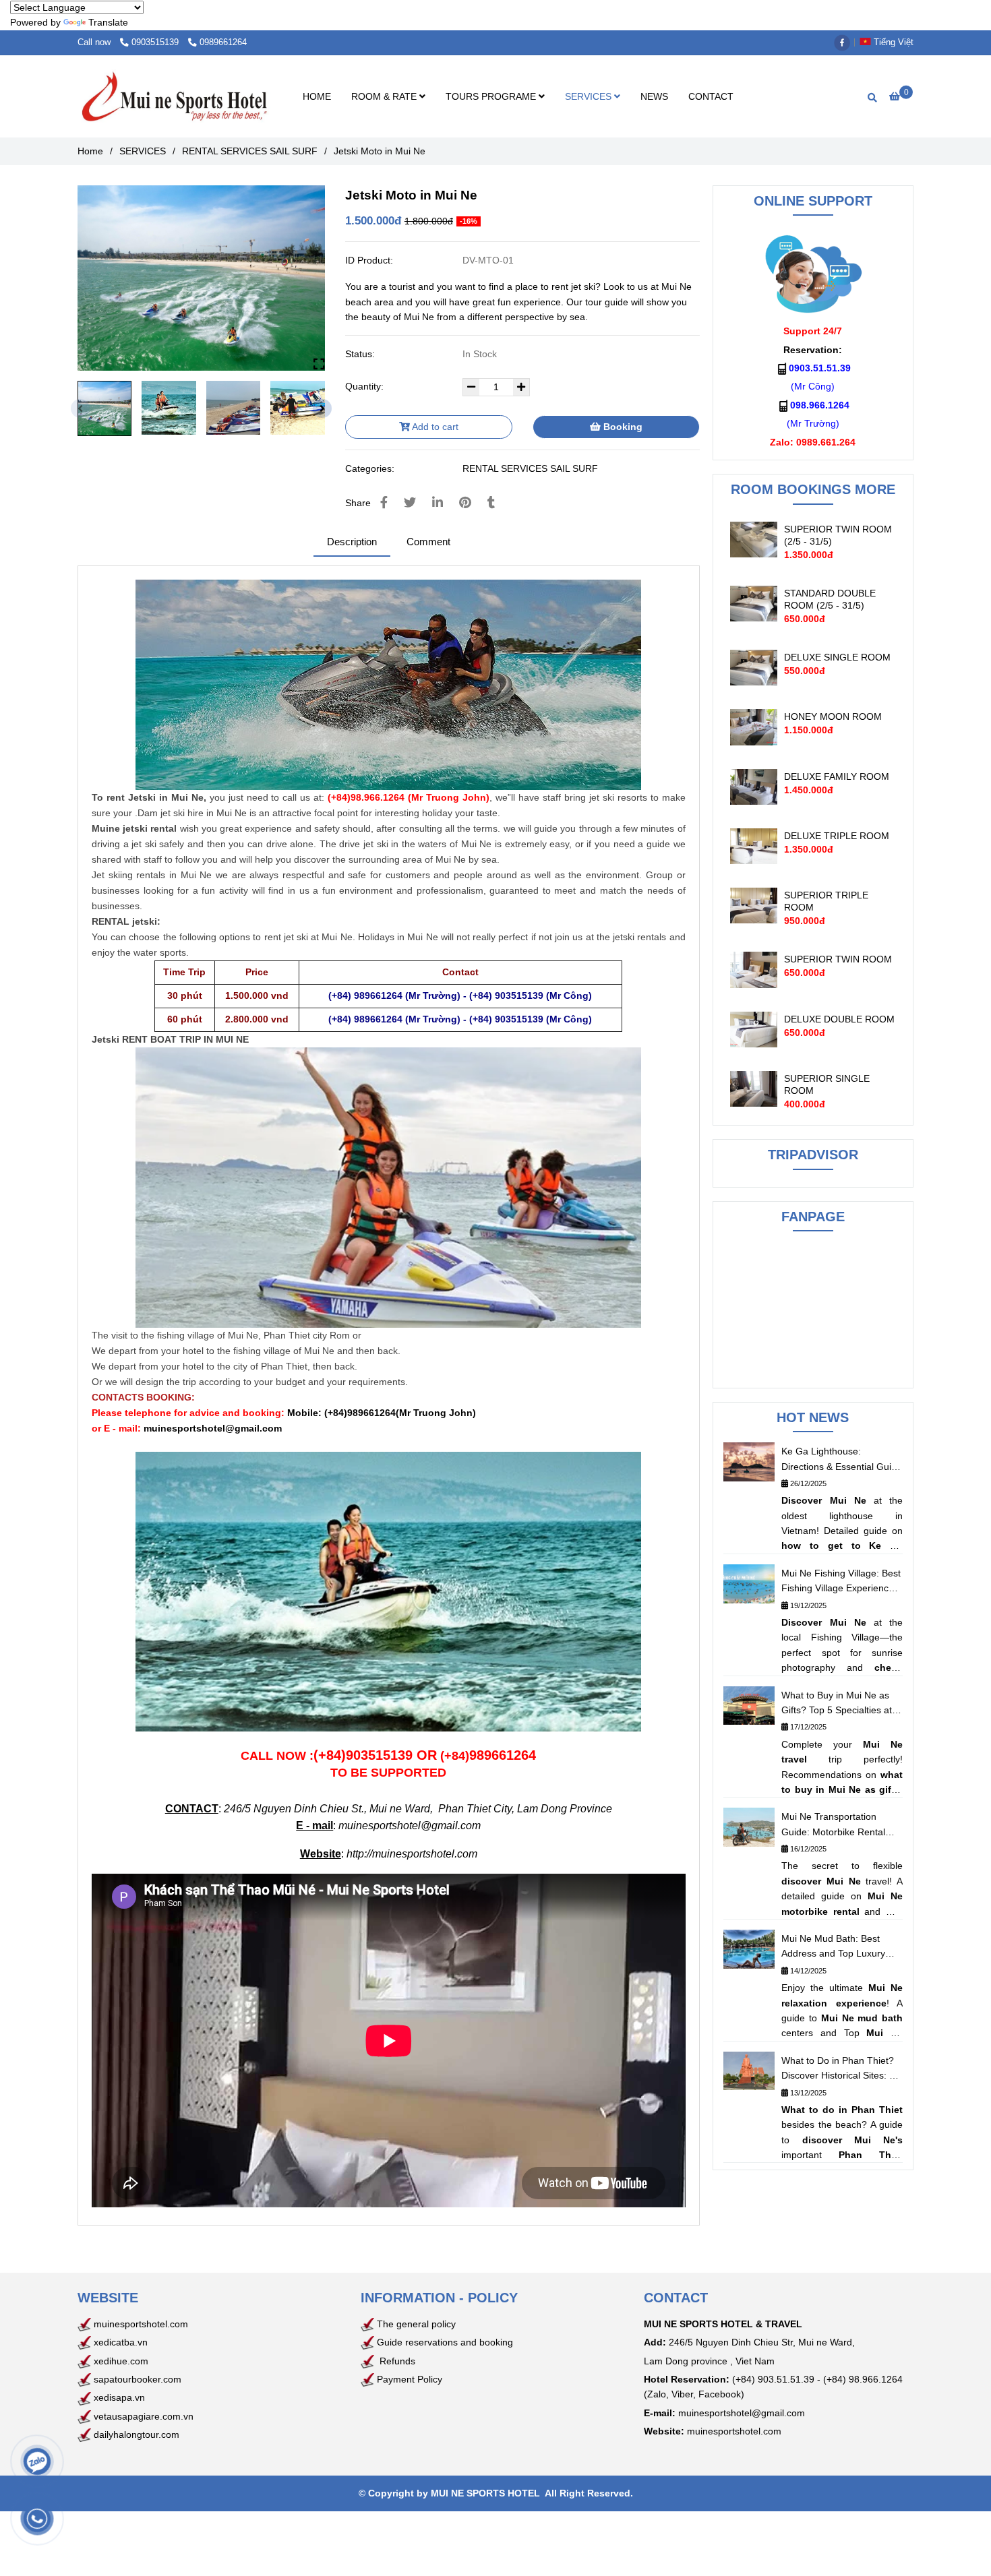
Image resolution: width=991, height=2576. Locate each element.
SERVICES (590, 96)
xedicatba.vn (119, 2342)
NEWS (654, 96)
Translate (108, 22)
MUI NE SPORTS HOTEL (485, 2493)
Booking (622, 427)
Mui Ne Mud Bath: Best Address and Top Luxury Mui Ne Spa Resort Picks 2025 (834, 1947)
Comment (428, 542)
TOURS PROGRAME (492, 96)
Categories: (371, 468)
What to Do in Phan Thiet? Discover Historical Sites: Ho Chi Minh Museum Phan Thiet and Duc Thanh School (841, 2069)
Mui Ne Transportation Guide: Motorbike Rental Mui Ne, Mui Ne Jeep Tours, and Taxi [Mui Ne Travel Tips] (841, 1825)
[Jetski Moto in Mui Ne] (175, 97)
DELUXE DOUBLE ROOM (839, 1019)
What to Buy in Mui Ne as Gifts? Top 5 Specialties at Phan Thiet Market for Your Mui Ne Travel (839, 1704)
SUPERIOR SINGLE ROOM (827, 1084)
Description (352, 542)
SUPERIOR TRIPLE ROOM (826, 901)
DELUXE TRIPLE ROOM (837, 836)
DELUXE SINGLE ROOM (837, 657)
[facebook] (845, 42)
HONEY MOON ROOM (833, 716)
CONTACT (711, 96)
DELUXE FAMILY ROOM (837, 776)
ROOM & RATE (385, 96)
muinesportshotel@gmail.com (410, 1826)
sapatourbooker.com (136, 2379)
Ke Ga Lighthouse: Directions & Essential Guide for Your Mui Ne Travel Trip (842, 1460)
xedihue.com (121, 2361)
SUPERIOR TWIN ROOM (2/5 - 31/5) (838, 535)
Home (90, 151)
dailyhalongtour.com (137, 2434)
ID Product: (370, 260)
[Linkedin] (438, 503)
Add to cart (434, 427)
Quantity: (366, 386)
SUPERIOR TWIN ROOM (838, 959)
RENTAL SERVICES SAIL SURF (250, 151)
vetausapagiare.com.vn (144, 2416)
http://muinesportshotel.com (412, 1854)
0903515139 (156, 42)
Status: (361, 354)
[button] (890, 42)
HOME (317, 96)
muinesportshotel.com (141, 2324)
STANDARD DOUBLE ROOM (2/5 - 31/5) (830, 599)
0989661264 (223, 42)
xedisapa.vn (119, 2397)
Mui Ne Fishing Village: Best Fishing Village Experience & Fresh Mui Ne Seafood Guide (841, 1582)
